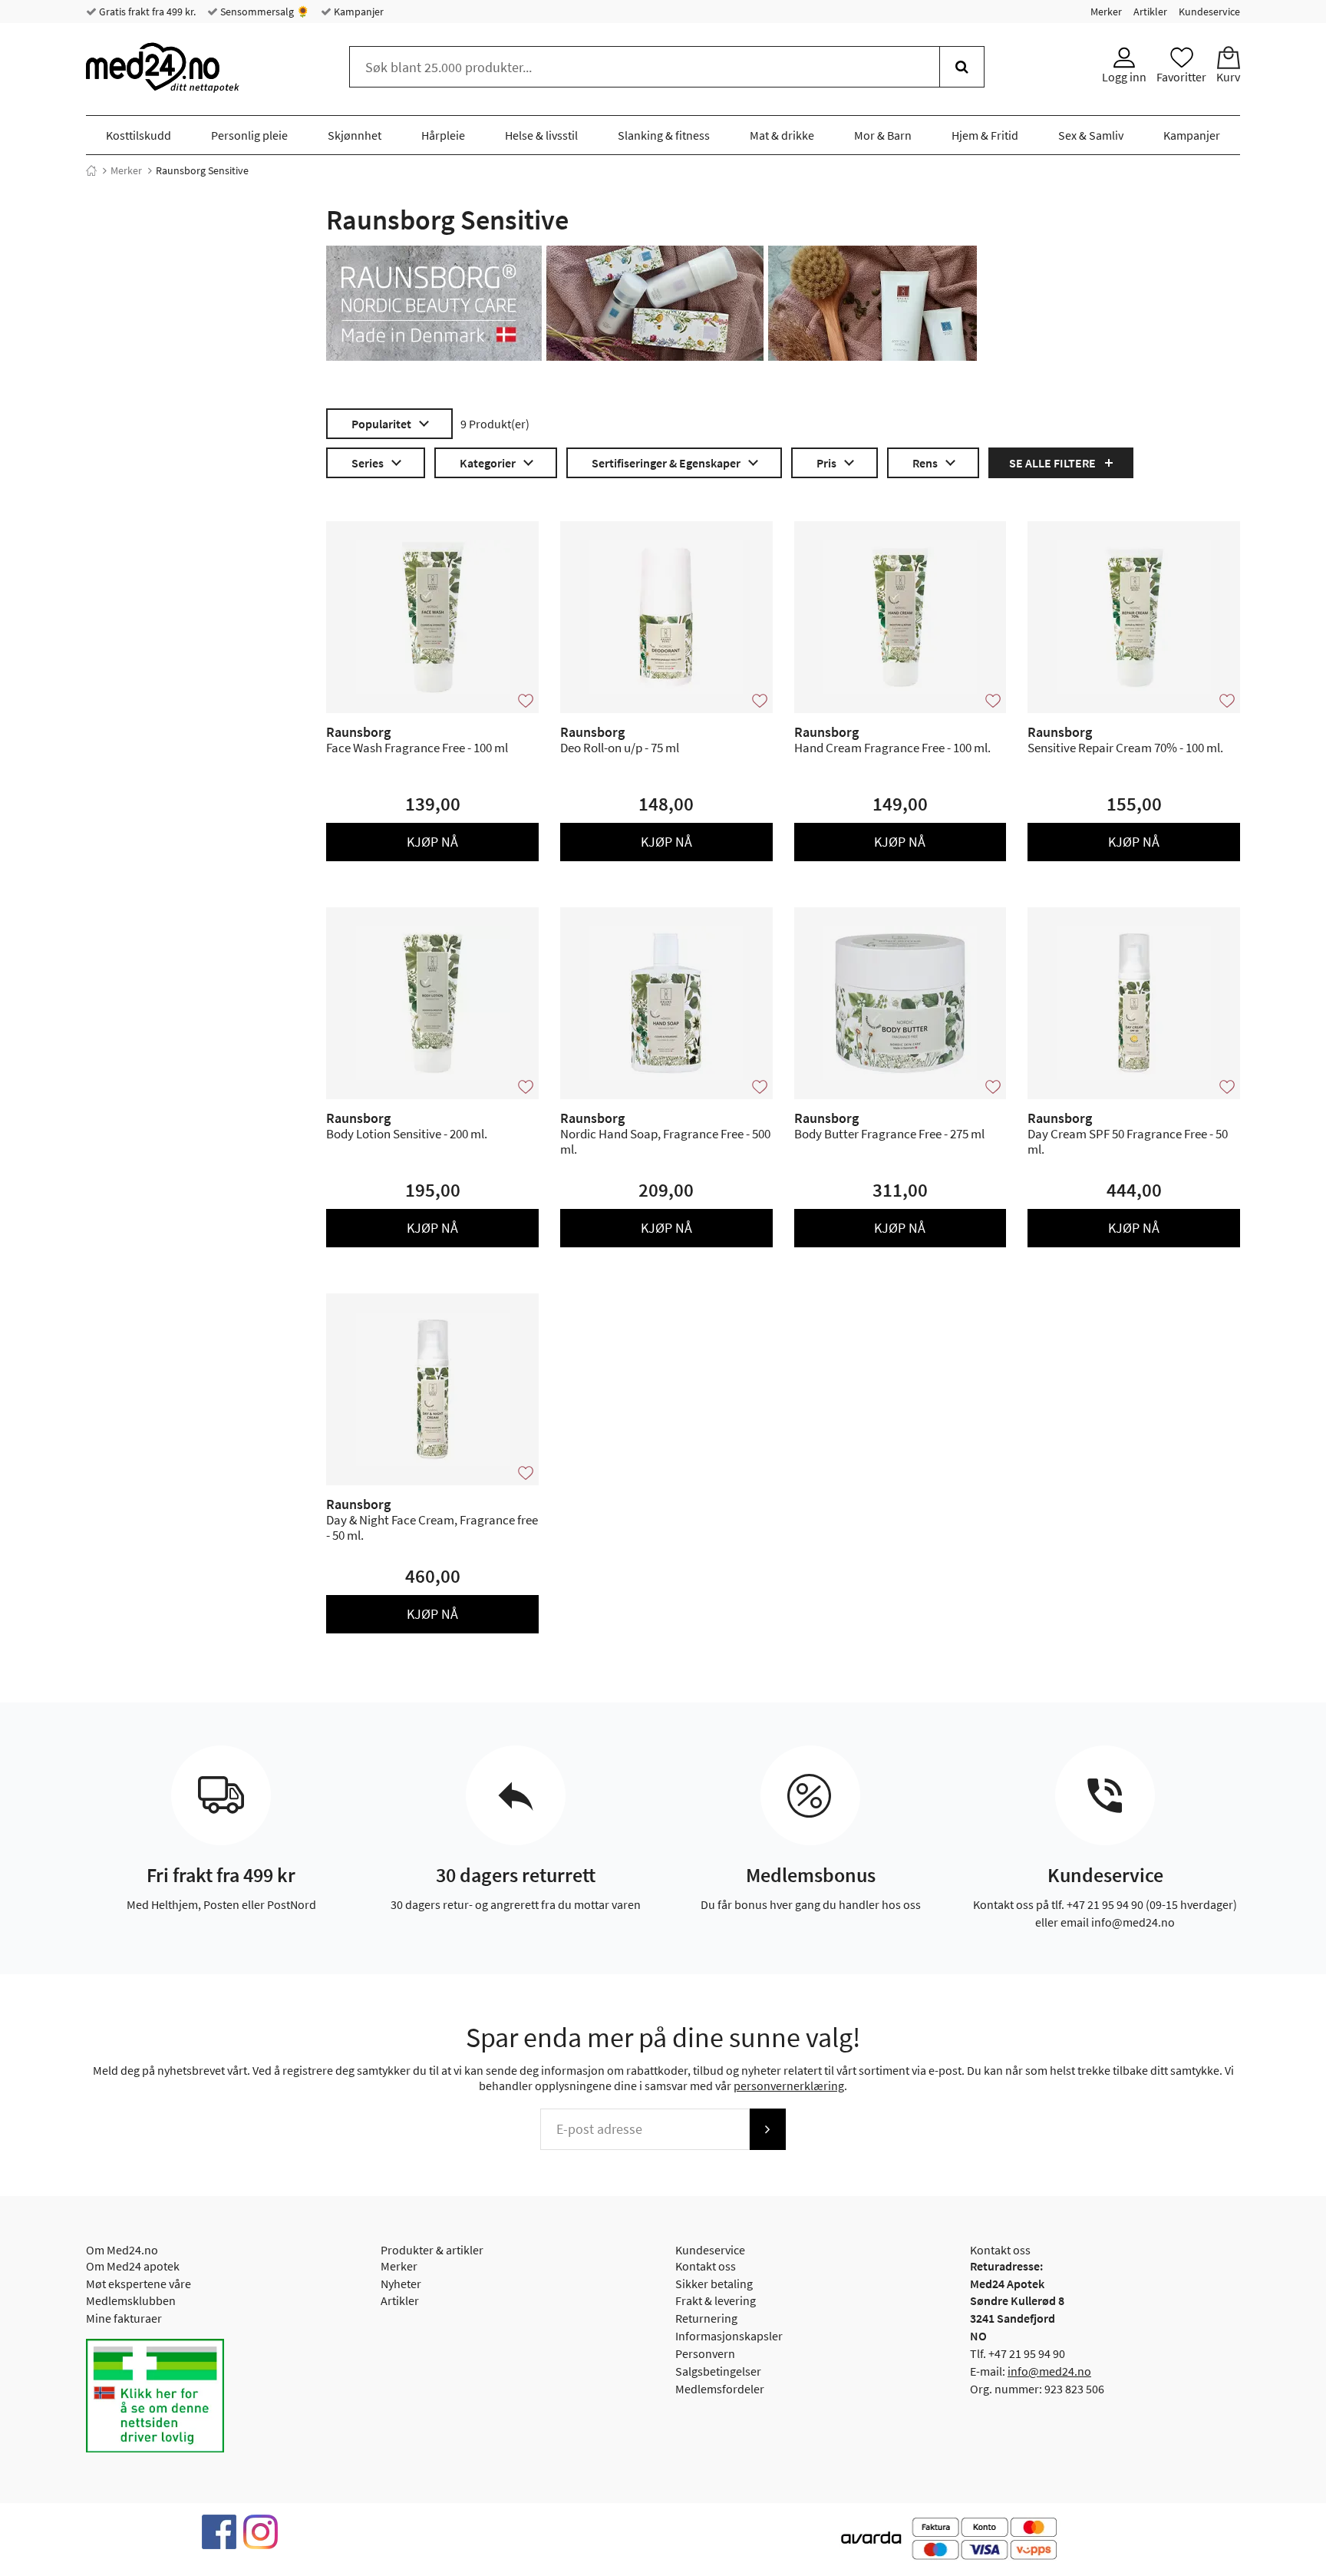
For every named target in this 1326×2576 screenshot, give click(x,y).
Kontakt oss (706, 2266)
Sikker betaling (714, 2284)
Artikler (1150, 12)
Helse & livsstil (541, 135)
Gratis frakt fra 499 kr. (146, 12)
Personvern (705, 2353)
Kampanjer (358, 12)
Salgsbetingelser (718, 2371)
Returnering (706, 2318)
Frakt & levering (716, 2300)
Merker (1106, 12)
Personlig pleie (249, 135)
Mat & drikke (782, 135)
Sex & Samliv (1091, 135)
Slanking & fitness (664, 135)
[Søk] (962, 67)
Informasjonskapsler (729, 2336)
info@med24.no (1049, 2371)
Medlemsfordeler (720, 2389)
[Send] (767, 2129)
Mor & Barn (883, 135)
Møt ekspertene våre (139, 2284)
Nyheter (401, 2284)
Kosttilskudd (139, 135)
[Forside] (91, 170)
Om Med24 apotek (133, 2266)
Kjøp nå (432, 842)
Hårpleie (443, 135)
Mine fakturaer (124, 2318)
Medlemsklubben (131, 2300)
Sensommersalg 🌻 (264, 12)
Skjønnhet (355, 135)
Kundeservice (1209, 12)
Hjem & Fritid (985, 135)
